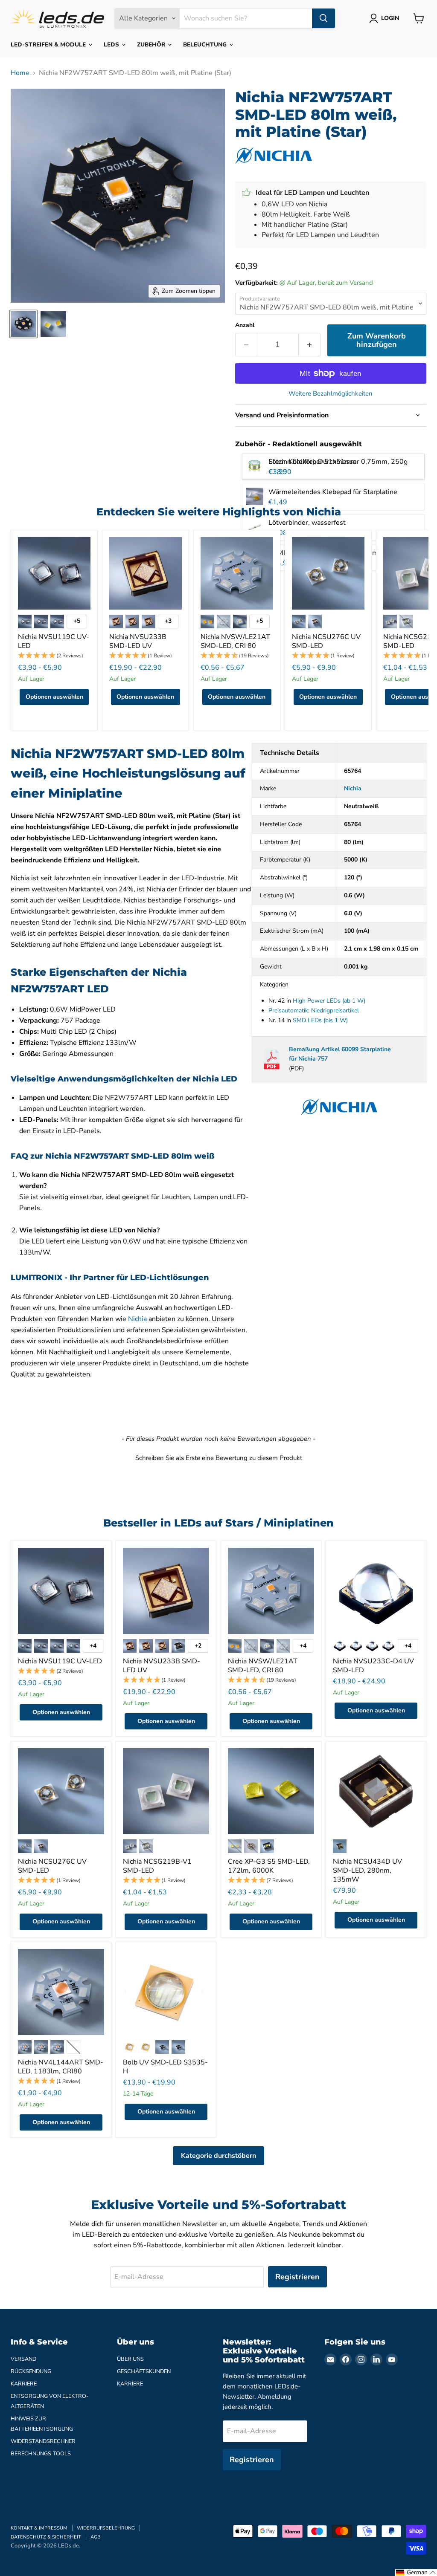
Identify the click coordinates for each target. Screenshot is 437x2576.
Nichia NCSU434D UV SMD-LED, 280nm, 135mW (367, 1871)
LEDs (112, 45)
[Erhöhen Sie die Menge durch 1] (310, 345)
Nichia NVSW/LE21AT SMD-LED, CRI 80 (235, 641)
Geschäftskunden (144, 2371)
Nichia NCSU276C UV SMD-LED (326, 641)
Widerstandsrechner (43, 2441)
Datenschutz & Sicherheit (46, 2537)
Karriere (24, 2384)
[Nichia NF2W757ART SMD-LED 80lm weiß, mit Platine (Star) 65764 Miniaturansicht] (23, 324)
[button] (54, 656)
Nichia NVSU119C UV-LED (54, 641)
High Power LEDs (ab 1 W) (329, 1001)
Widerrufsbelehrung (106, 2528)
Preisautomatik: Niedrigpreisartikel (314, 1010)
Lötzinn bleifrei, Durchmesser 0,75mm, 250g (338, 462)
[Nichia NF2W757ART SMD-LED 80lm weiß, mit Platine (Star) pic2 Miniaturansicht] (53, 324)
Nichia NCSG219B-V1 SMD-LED (157, 1866)
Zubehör (152, 45)
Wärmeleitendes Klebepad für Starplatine (333, 492)
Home (20, 73)
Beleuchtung (206, 45)
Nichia (137, 1319)
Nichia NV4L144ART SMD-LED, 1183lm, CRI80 (61, 2067)
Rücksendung (31, 2371)
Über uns (130, 2359)
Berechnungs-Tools (41, 2454)
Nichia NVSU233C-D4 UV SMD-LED (373, 1666)
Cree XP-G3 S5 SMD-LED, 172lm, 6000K (269, 1866)
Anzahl (245, 325)
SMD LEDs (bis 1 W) (320, 1020)
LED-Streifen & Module (49, 45)
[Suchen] (323, 18)
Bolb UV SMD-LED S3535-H (165, 2067)
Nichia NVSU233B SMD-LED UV (138, 641)
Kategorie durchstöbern (218, 2156)
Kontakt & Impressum (39, 2528)
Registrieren (297, 2277)
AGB (96, 2537)
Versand (23, 2359)
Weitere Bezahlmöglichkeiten (331, 394)
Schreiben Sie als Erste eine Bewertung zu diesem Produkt (219, 1458)
